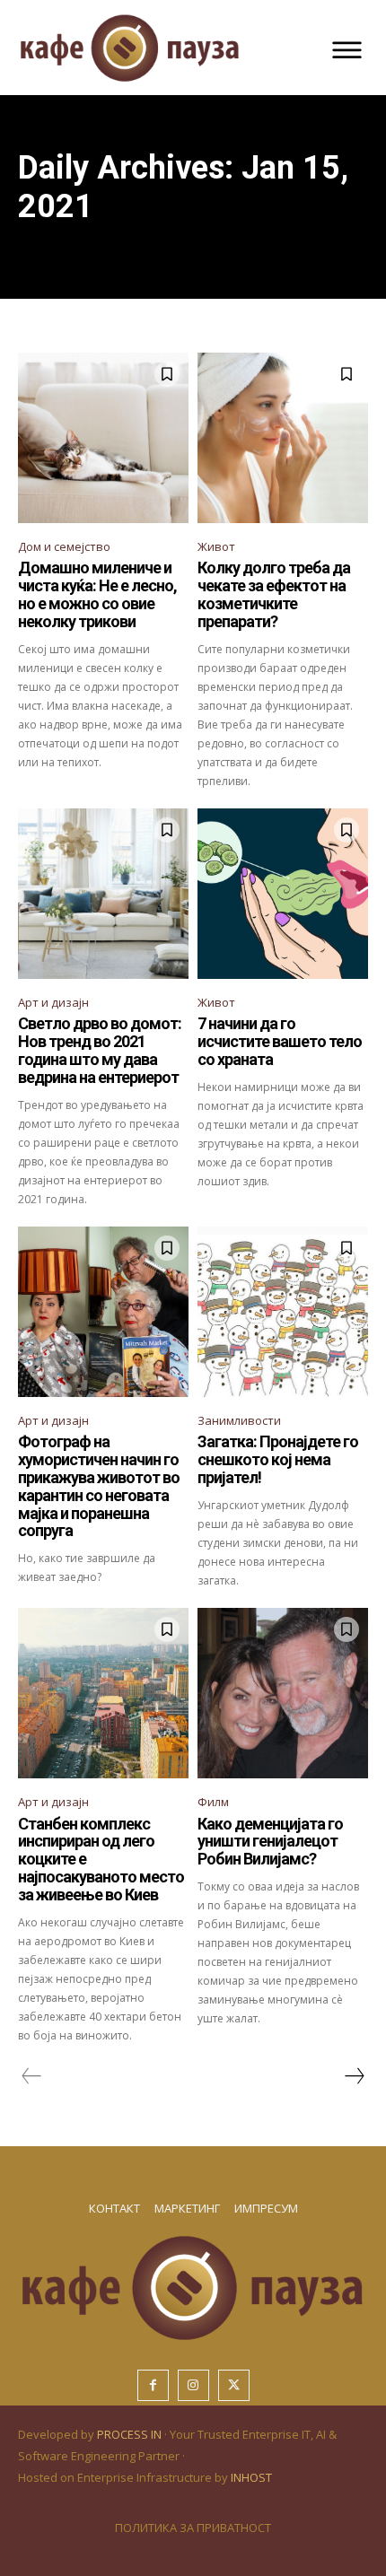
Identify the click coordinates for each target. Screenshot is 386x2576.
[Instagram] (193, 2385)
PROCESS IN (131, 2434)
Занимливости (239, 1420)
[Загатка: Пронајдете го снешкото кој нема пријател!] (283, 1312)
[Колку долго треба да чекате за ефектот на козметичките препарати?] (283, 438)
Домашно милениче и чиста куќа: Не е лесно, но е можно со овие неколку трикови (97, 594)
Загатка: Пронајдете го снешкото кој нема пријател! (278, 1459)
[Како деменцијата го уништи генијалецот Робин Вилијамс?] (283, 1693)
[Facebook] (153, 2385)
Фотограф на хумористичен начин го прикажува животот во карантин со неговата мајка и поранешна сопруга (99, 1486)
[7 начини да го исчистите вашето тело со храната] (283, 894)
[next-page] (354, 2076)
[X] (234, 2385)
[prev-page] (32, 2076)
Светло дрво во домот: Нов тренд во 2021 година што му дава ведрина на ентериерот (100, 1050)
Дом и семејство (64, 546)
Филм (213, 1802)
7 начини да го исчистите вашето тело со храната (280, 1041)
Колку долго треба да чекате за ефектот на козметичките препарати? (274, 594)
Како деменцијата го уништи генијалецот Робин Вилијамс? (270, 1842)
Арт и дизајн (53, 1002)
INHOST (251, 2477)
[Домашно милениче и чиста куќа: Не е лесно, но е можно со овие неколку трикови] (103, 438)
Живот (216, 546)
